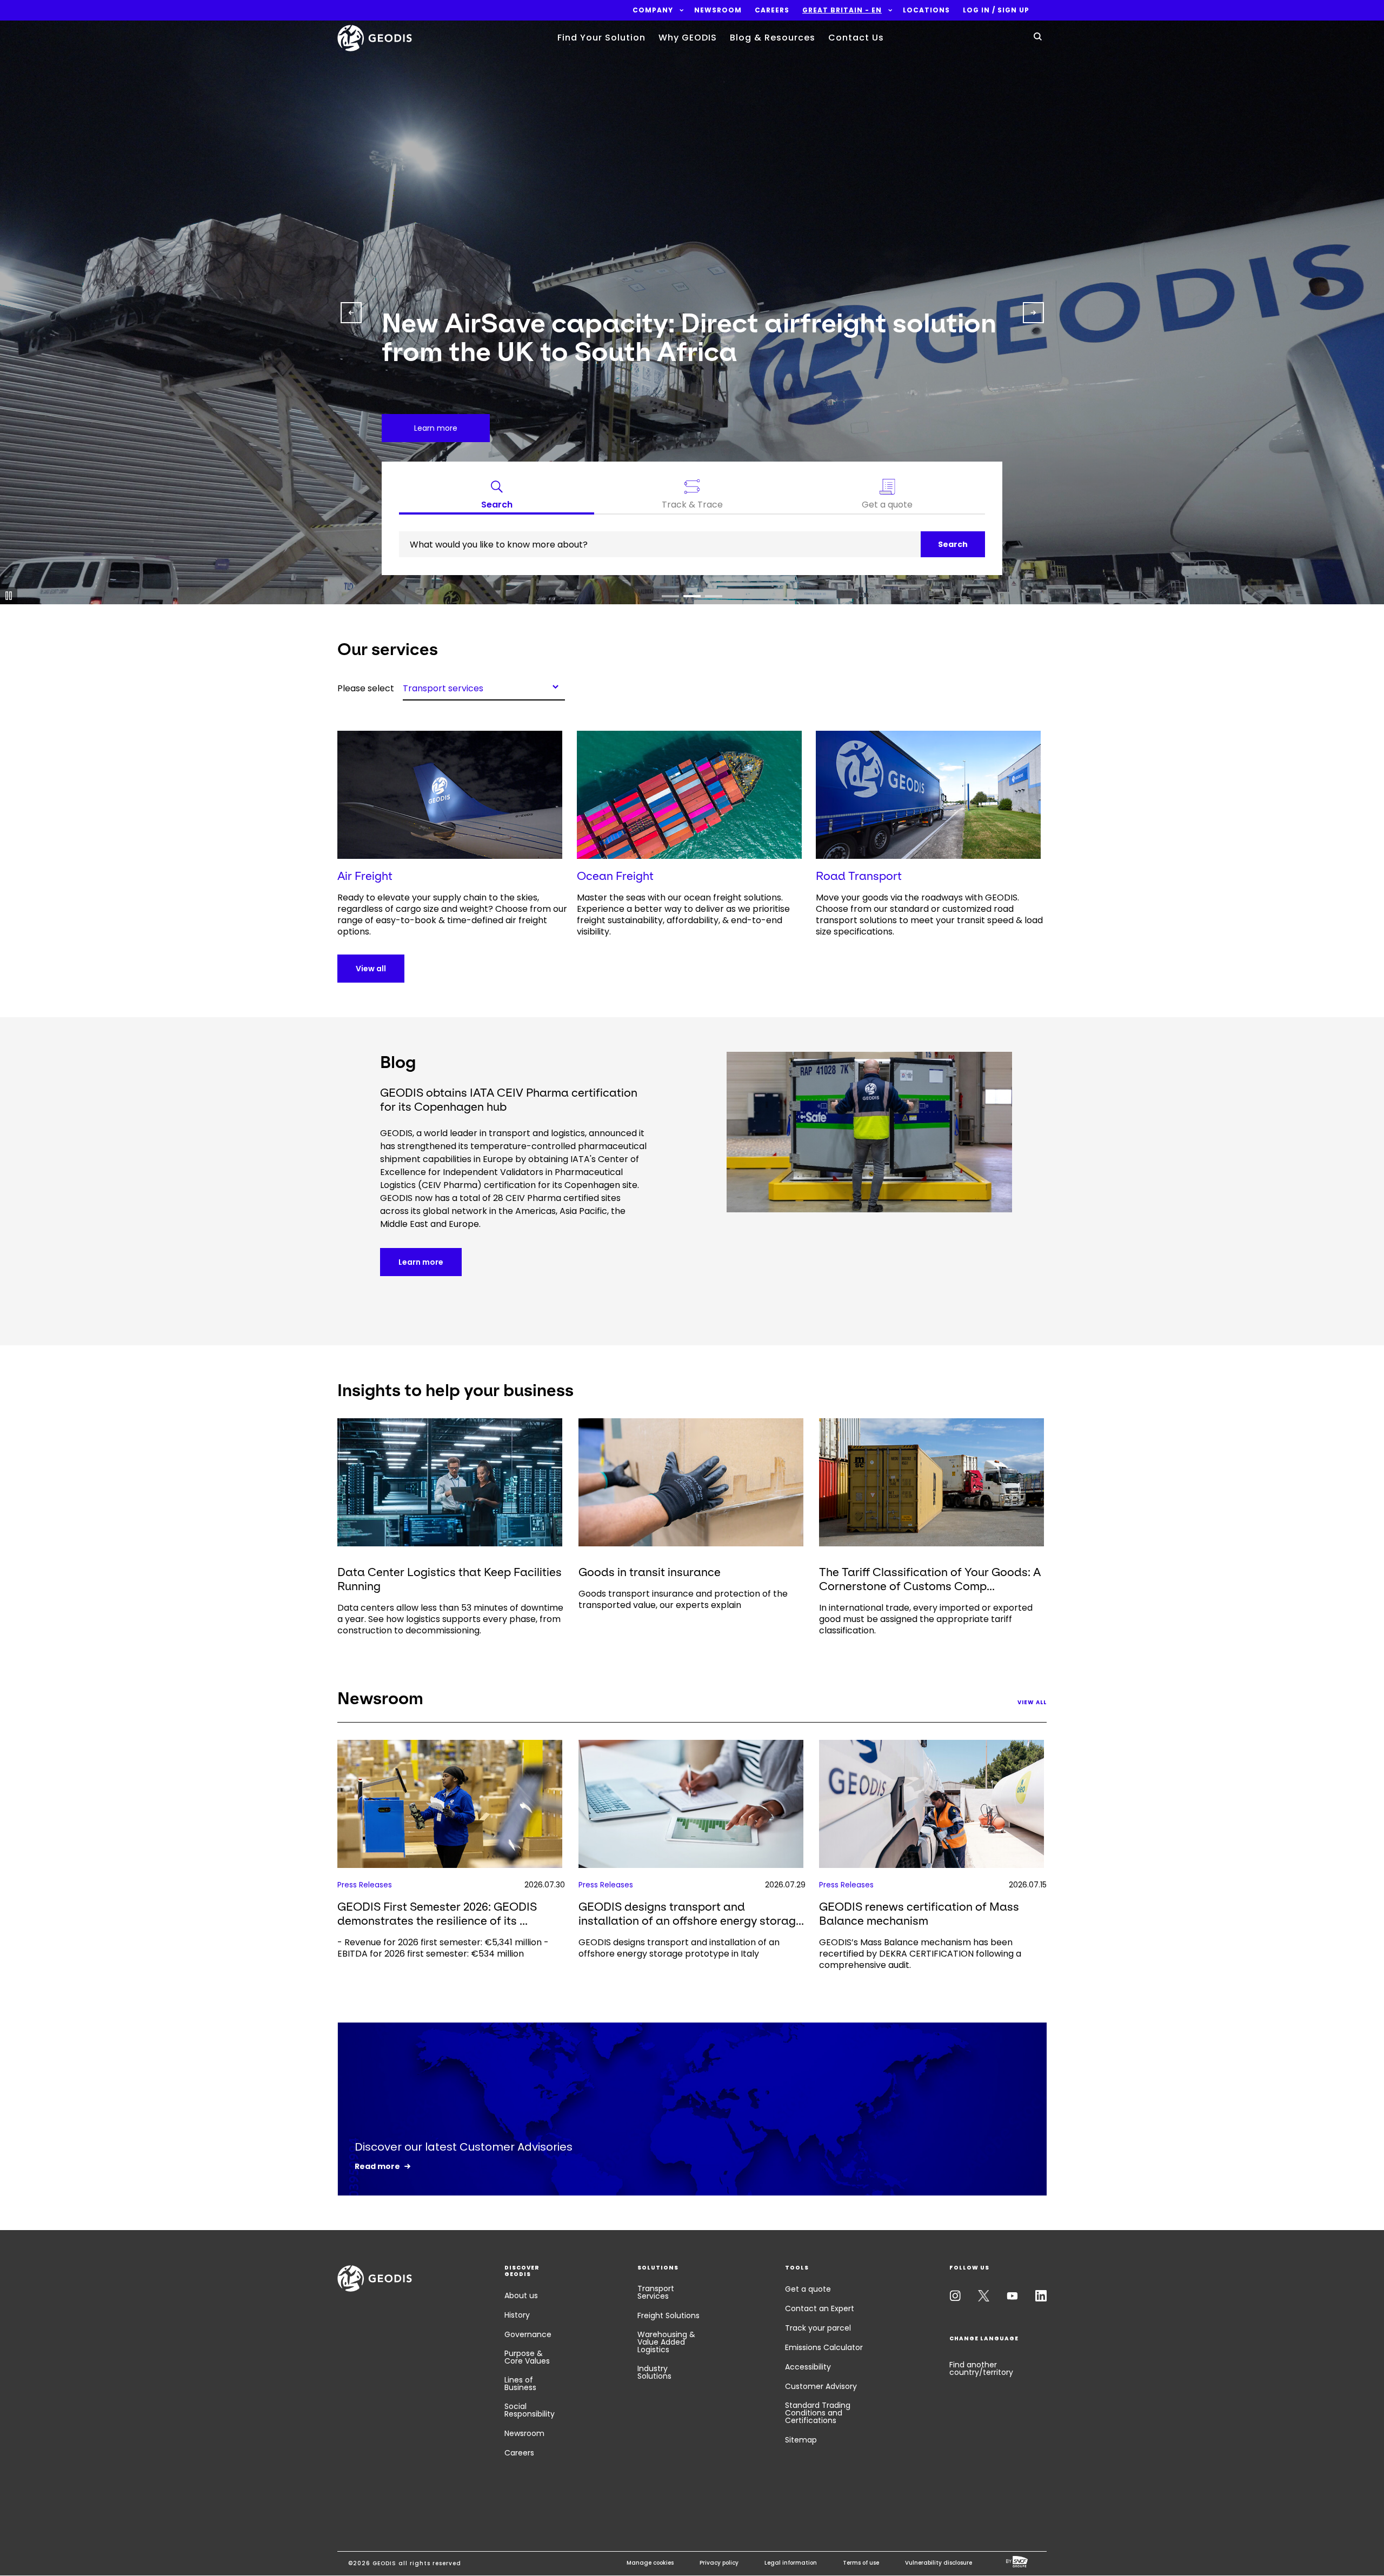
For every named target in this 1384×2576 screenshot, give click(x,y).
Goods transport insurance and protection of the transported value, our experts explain (683, 1599)
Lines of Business (520, 2384)
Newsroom (524, 2433)
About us (521, 2295)
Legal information (791, 2563)
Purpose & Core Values (527, 2357)
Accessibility (808, 2367)
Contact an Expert (820, 2308)
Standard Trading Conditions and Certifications (818, 2413)
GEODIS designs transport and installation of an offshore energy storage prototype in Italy (679, 1948)
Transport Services (656, 2292)
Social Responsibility (530, 2410)
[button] (653, 10)
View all (371, 969)
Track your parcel (818, 2328)
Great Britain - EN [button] (842, 10)
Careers (519, 2453)
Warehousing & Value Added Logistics (666, 2342)
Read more (377, 2166)
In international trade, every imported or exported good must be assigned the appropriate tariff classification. (926, 1619)
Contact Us (856, 38)
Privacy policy (719, 2563)
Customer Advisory (821, 2386)
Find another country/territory (981, 2368)
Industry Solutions (654, 2372)
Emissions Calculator (824, 2347)
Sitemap (801, 2440)
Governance (528, 2334)
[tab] (497, 497)
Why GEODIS (688, 38)
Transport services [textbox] (443, 688)
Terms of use (861, 2563)
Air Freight (365, 876)
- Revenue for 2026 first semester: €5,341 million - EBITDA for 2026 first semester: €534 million (443, 1948)
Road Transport (859, 876)
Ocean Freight (615, 876)
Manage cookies (650, 2563)
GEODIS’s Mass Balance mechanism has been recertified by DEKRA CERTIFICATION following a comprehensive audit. (920, 1954)
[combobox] (484, 686)
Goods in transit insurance (650, 1572)
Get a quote (808, 2289)
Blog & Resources (773, 38)
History (517, 2315)
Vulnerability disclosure (939, 2563)
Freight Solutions (668, 2315)
